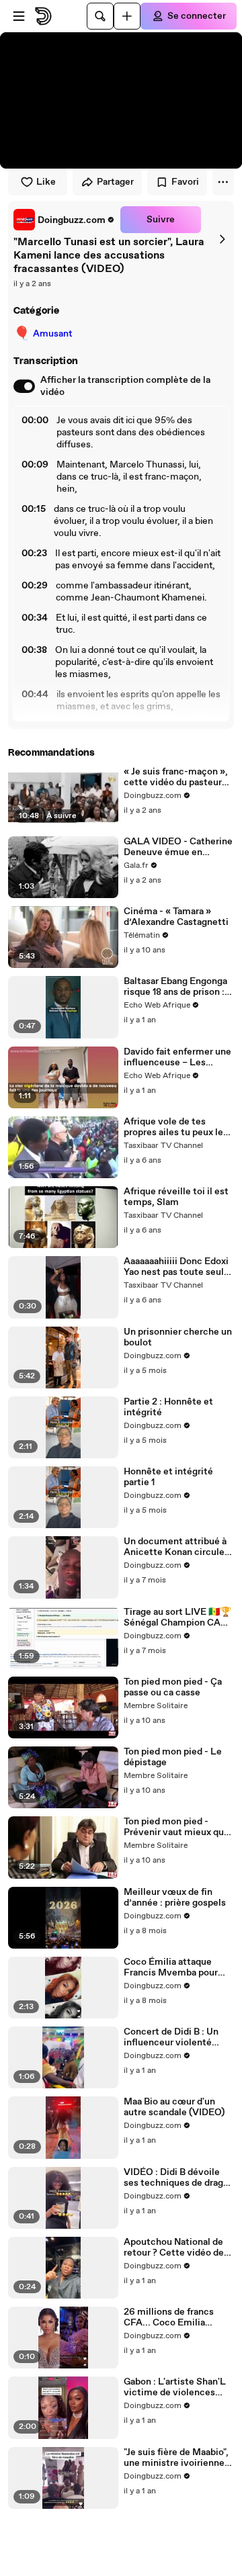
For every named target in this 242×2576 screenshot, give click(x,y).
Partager (115, 182)
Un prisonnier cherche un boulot (178, 1337)
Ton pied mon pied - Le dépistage (173, 1757)
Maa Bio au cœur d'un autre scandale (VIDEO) (174, 2107)
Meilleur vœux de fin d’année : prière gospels (175, 1898)
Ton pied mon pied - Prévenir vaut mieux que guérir (176, 1827)
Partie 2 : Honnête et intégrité (168, 1407)
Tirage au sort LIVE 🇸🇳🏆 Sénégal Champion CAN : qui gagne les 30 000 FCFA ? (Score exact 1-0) (178, 1617)
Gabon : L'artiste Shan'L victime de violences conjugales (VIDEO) (175, 2387)
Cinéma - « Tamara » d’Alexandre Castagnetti (176, 917)
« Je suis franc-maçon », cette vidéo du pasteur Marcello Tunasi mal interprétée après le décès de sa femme (176, 777)
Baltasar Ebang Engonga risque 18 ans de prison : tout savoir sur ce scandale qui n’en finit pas (175, 987)
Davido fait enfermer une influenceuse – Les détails (177, 1057)
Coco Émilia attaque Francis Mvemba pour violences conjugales (171, 1967)
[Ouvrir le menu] (19, 16)
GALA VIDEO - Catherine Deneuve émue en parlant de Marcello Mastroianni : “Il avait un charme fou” (178, 847)
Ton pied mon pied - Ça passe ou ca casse (173, 1687)
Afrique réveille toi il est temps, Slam (176, 1197)
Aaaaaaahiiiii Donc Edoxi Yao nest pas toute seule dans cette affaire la (176, 1267)
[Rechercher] (100, 16)
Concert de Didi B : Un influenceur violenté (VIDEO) (171, 2037)
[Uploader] (127, 16)
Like (46, 182)
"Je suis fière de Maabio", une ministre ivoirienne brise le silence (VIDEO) (176, 2458)
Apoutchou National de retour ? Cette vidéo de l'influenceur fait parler (174, 2248)
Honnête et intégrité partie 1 (168, 1477)
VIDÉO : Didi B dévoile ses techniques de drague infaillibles (179, 2178)
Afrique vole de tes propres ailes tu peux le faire (173, 1127)
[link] (64, 220)
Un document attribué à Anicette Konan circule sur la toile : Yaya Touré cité (175, 1547)
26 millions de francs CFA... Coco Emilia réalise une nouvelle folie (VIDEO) (178, 2317)
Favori (185, 182)
